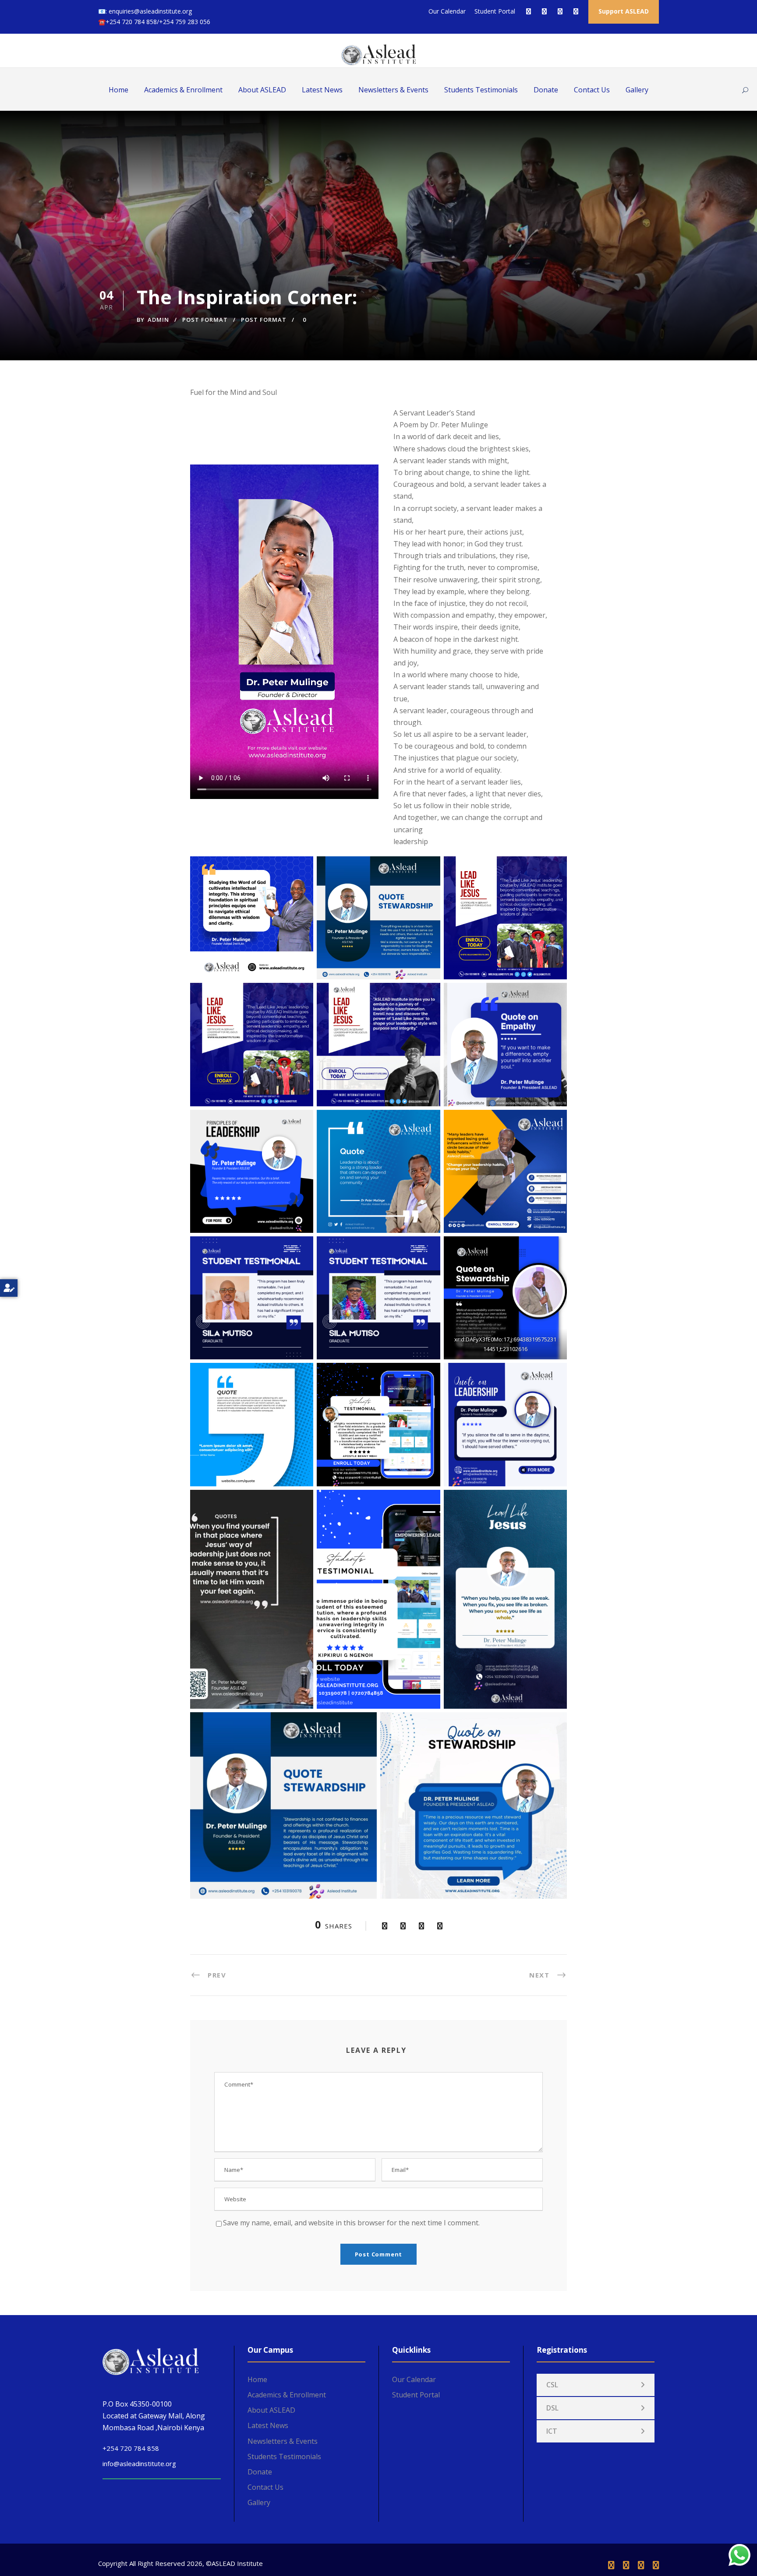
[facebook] (529, 11)
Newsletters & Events (393, 90)
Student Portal (495, 11)
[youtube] (560, 11)
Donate (546, 90)
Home (119, 90)
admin (158, 320)
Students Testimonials (481, 90)
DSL (552, 2408)
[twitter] (544, 11)
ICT (552, 2431)
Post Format (205, 320)
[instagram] (576, 11)
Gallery (637, 90)
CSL (552, 2385)
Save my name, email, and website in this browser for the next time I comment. (351, 2223)
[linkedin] (626, 2565)
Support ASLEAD (624, 11)
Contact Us (592, 90)
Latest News (322, 90)
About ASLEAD (262, 90)
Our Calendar (447, 11)
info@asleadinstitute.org (139, 2463)
